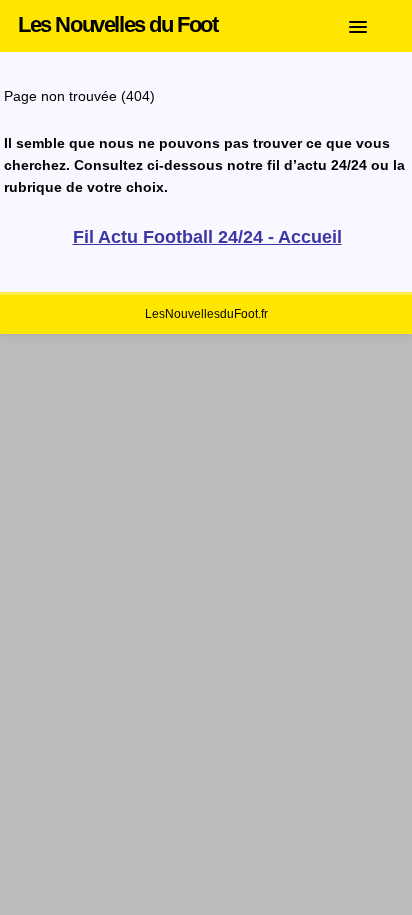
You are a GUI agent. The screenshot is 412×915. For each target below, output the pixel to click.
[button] (373, 23)
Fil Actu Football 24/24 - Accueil (207, 237)
